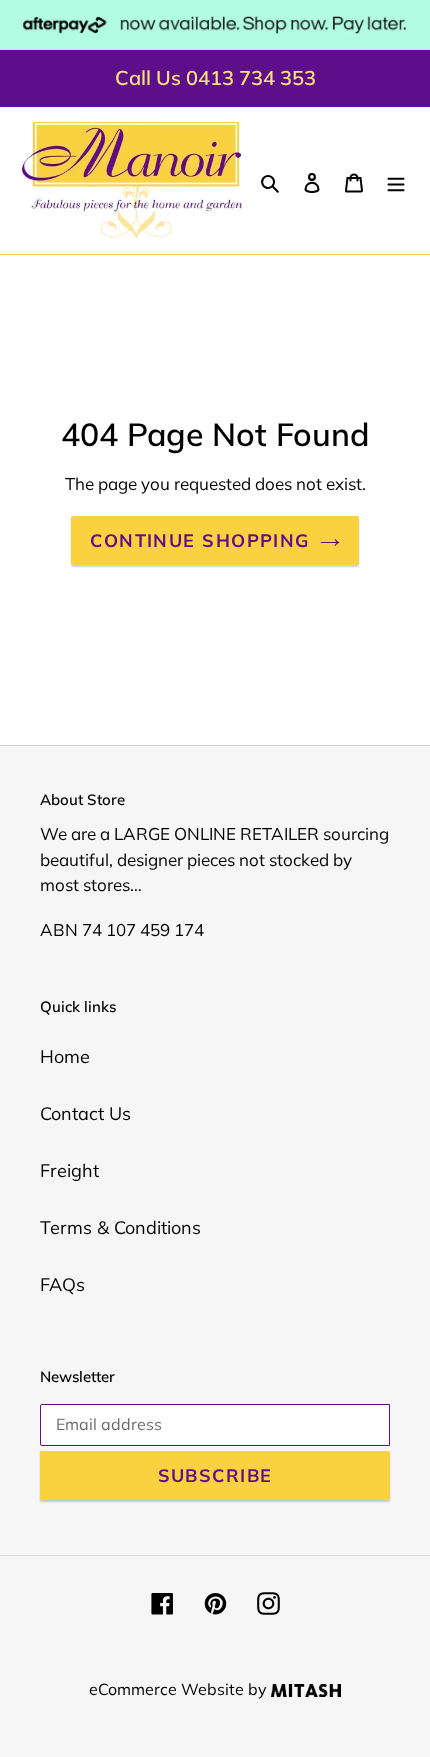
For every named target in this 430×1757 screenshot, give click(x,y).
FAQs (62, 1284)
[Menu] (396, 180)
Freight (69, 1170)
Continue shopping (199, 540)
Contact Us (85, 1113)
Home (65, 1056)
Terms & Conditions (120, 1227)
